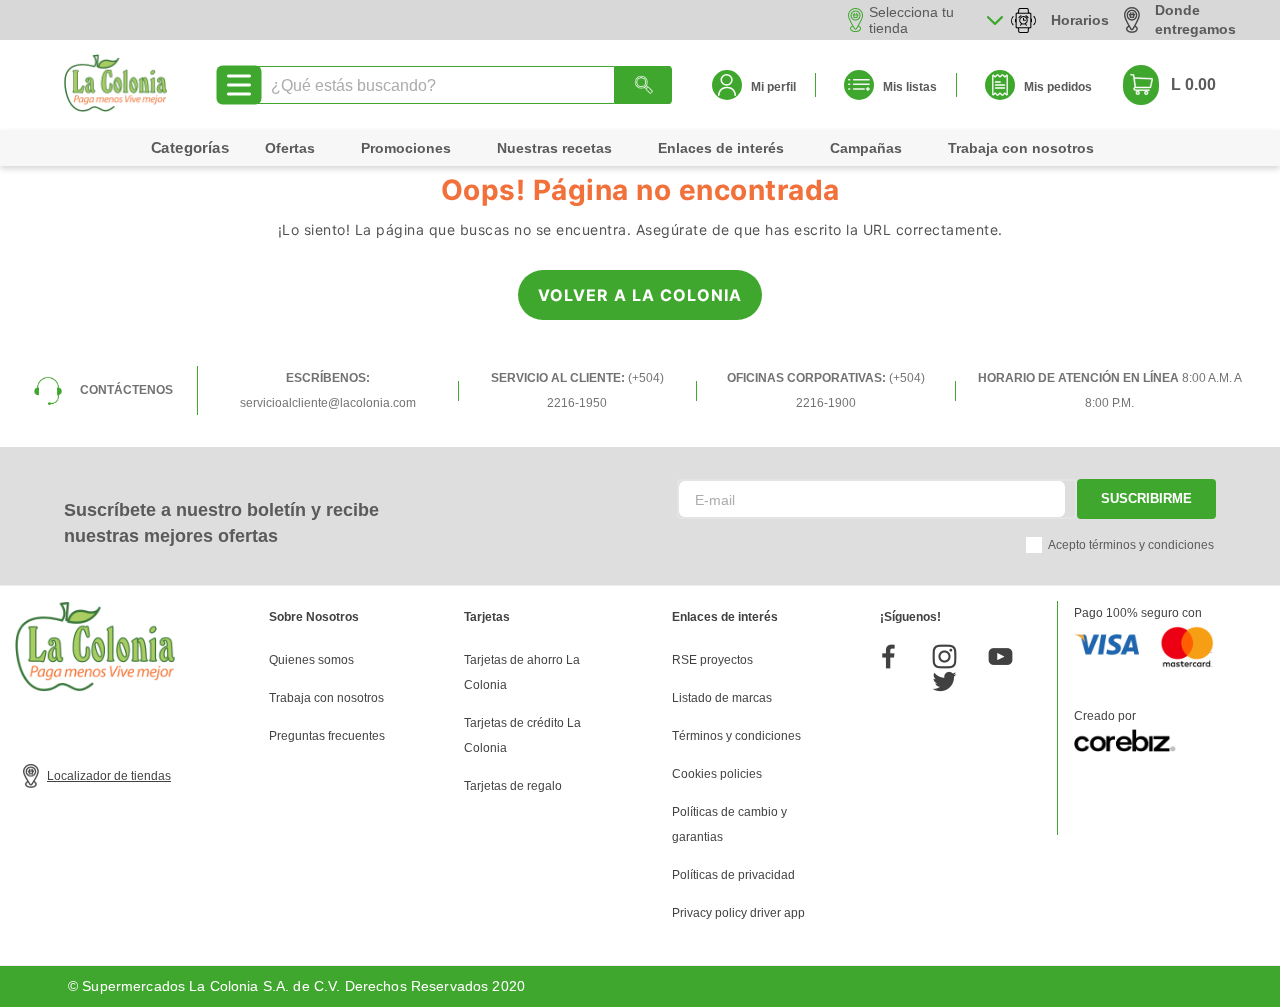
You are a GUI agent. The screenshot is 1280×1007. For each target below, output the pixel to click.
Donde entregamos (1195, 19)
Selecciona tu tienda (911, 20)
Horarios (1080, 20)
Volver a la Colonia (640, 295)
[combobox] (463, 85)
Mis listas (910, 87)
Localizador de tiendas (109, 776)
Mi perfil (773, 87)
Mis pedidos (1058, 87)
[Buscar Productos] (643, 85)
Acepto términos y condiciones (1131, 545)
